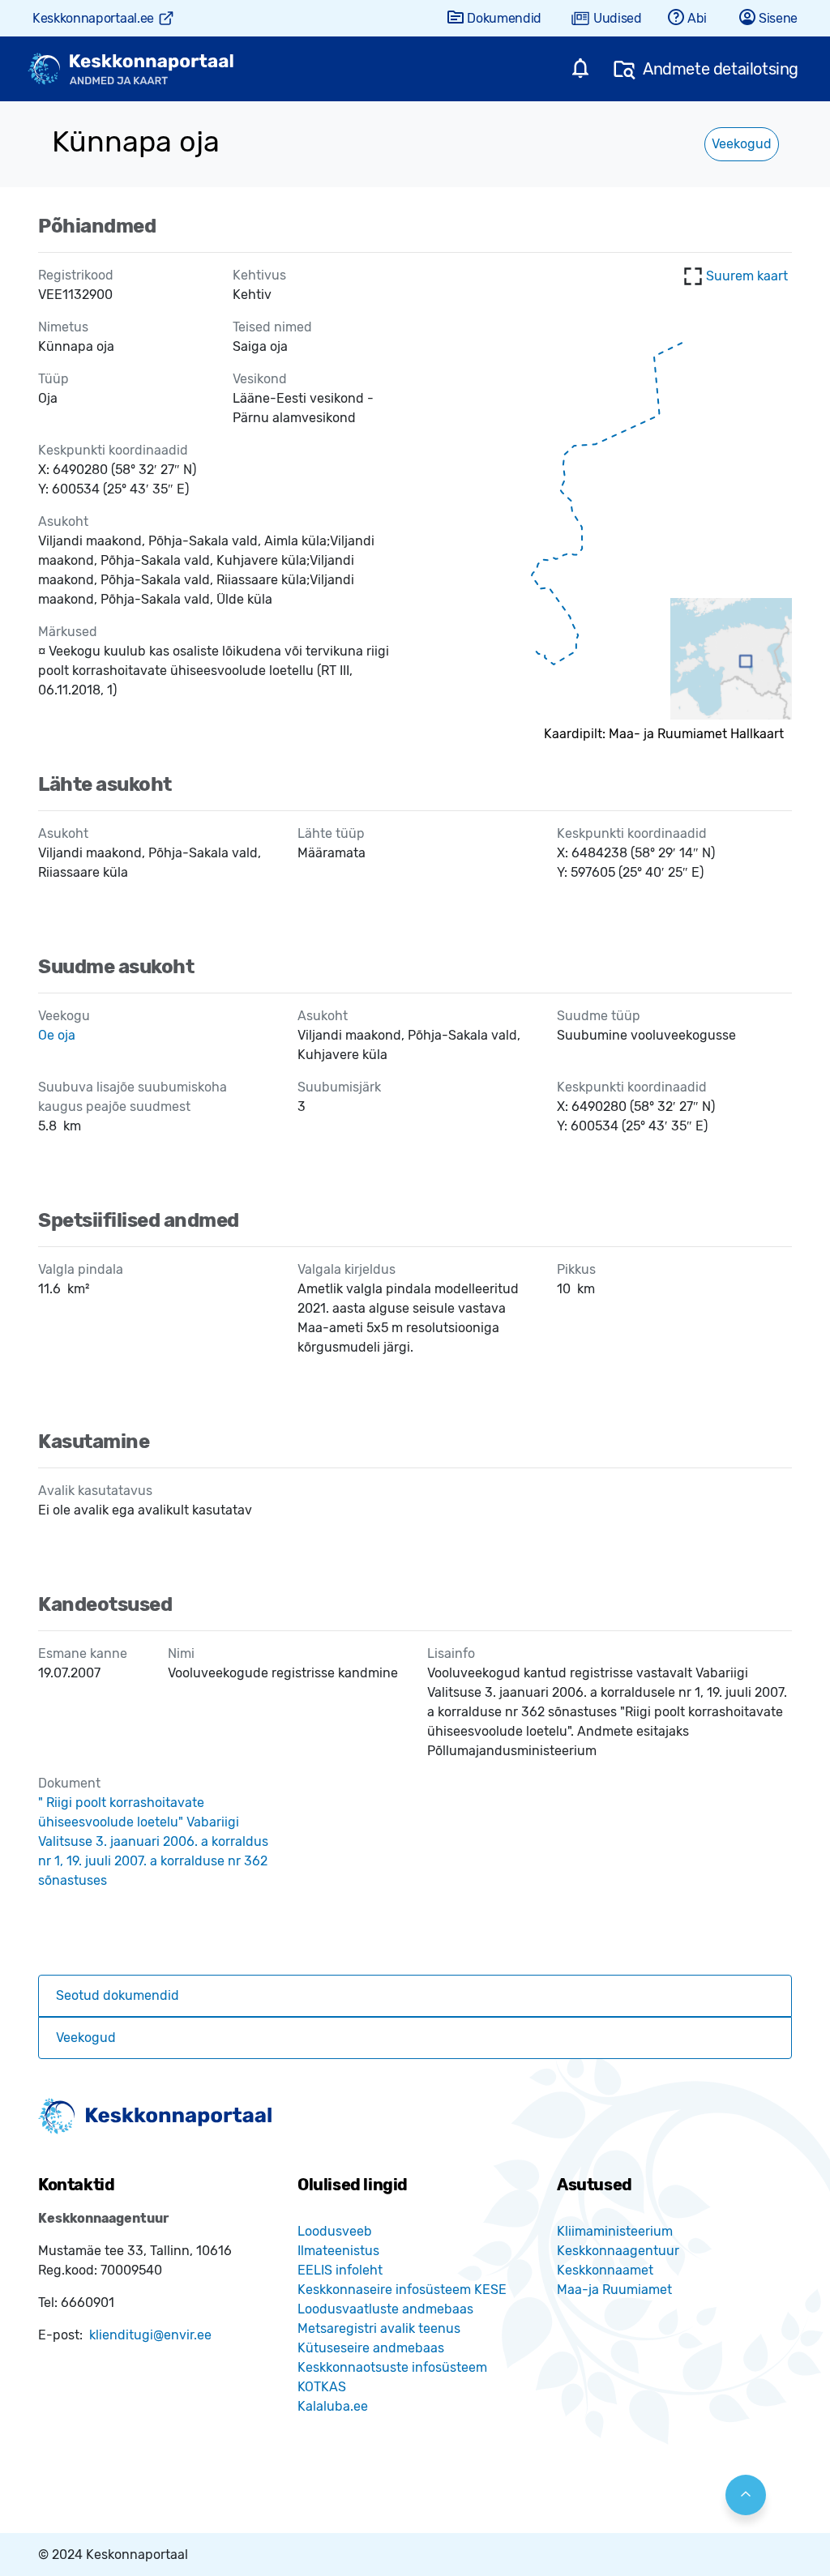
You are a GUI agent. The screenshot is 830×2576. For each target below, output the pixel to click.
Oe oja (57, 1035)
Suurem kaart (747, 276)
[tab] (415, 1996)
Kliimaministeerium (615, 2231)
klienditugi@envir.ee (150, 2335)
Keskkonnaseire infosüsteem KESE (402, 2290)
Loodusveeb (335, 2231)
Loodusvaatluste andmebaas (385, 2309)
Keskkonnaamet (605, 2270)
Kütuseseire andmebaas (371, 2348)
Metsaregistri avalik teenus (379, 2328)
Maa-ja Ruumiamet (614, 2290)
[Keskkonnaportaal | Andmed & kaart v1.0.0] (130, 69)
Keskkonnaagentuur (618, 2251)
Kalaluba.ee (333, 2406)
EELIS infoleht (340, 2270)
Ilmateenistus (338, 2251)
